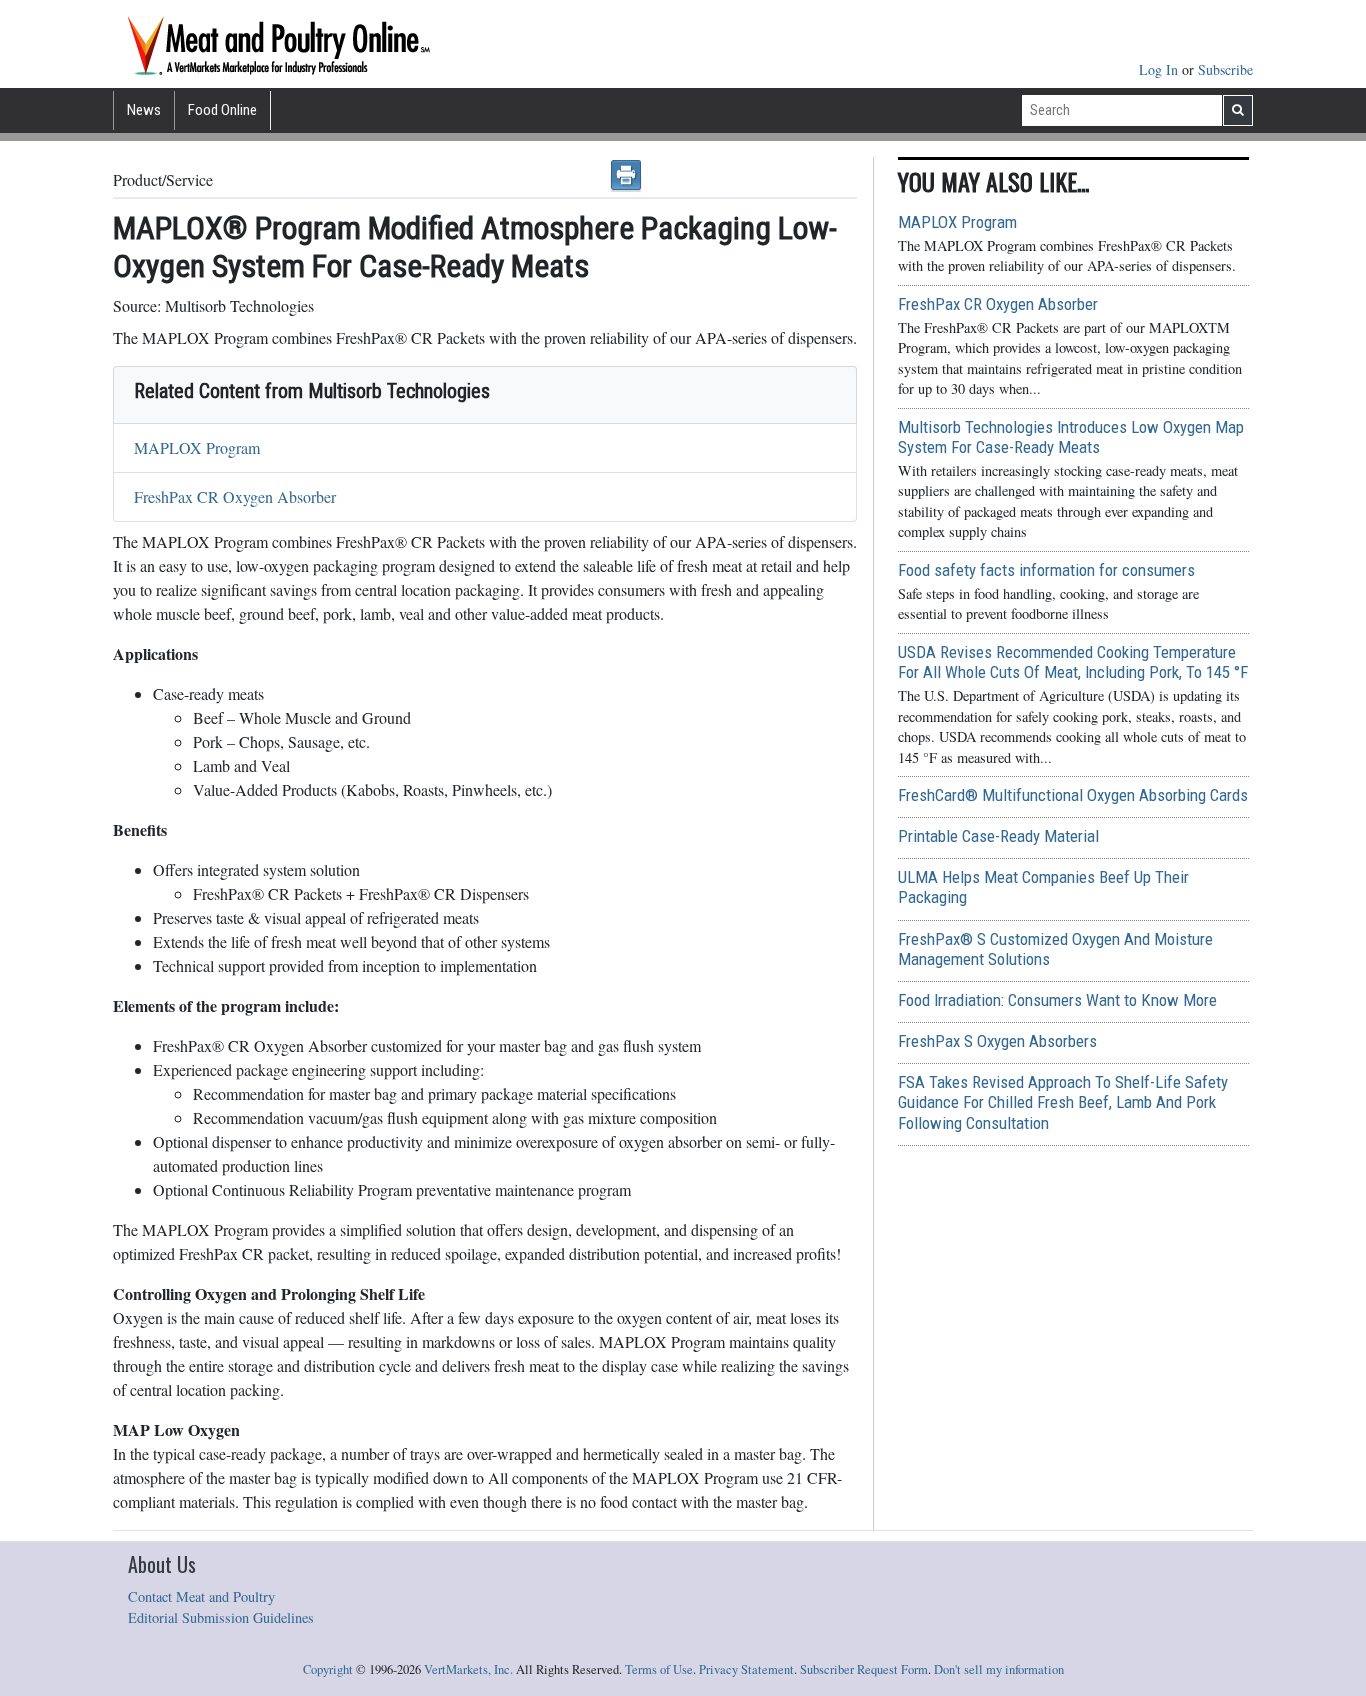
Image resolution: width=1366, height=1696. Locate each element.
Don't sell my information (999, 1669)
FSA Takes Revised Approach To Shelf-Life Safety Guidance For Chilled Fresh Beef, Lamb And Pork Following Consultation (1063, 1102)
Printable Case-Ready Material (998, 836)
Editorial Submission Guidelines (221, 1617)
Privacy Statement (746, 1669)
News (144, 110)
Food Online (222, 110)
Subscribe (1225, 69)
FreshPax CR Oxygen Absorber (235, 496)
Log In (1160, 69)
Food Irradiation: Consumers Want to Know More (1057, 1000)
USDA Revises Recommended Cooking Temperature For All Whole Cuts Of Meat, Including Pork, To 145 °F (1073, 662)
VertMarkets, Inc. (468, 1669)
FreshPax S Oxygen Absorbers (997, 1041)
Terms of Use (659, 1669)
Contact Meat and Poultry (201, 1596)
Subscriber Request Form (864, 1669)
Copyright (328, 1669)
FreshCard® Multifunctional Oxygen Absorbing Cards (1073, 795)
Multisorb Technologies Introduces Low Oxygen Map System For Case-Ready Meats (1071, 437)
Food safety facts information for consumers (1046, 570)
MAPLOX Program (197, 447)
